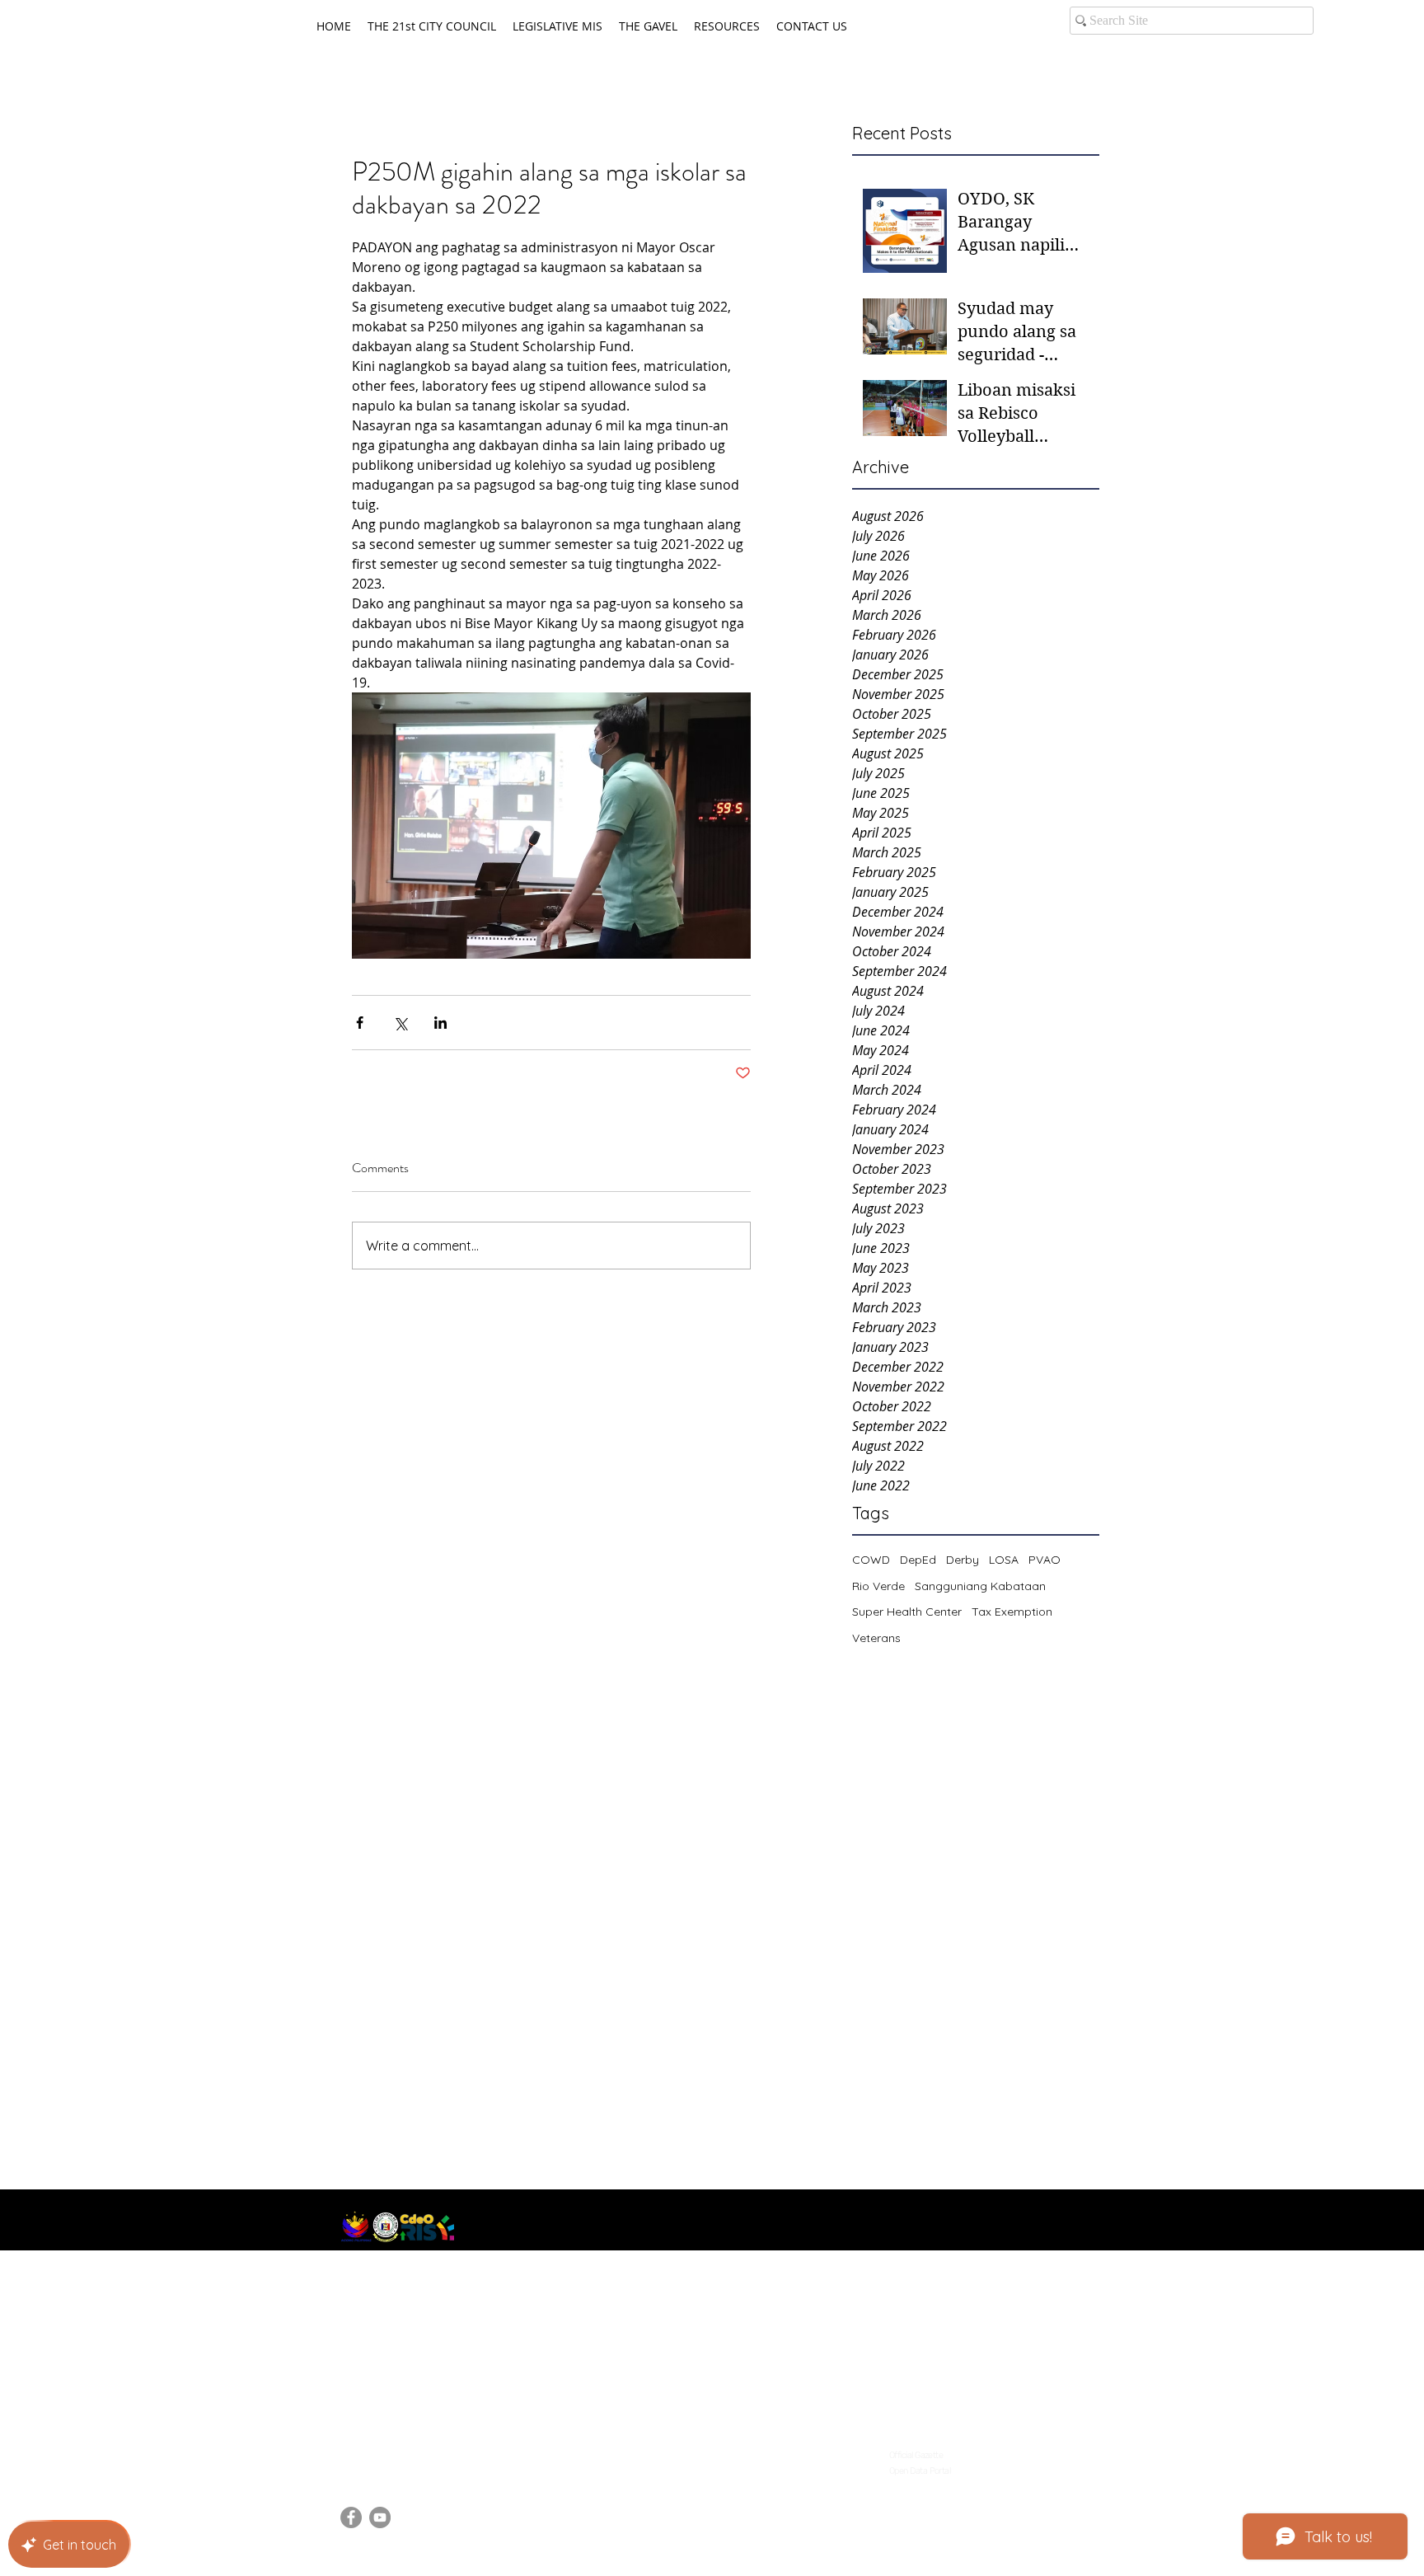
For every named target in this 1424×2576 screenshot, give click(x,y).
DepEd (918, 1560)
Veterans (876, 1638)
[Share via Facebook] (360, 1023)
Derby (963, 1560)
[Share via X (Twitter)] (400, 1023)
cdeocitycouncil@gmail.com (423, 2450)
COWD (871, 1560)
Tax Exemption (1012, 1612)
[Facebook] (351, 2517)
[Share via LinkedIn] (440, 1023)
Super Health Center (907, 1612)
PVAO (1045, 1560)
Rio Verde (878, 1586)
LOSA (1004, 1560)
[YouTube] (380, 2517)
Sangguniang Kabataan (980, 1586)
